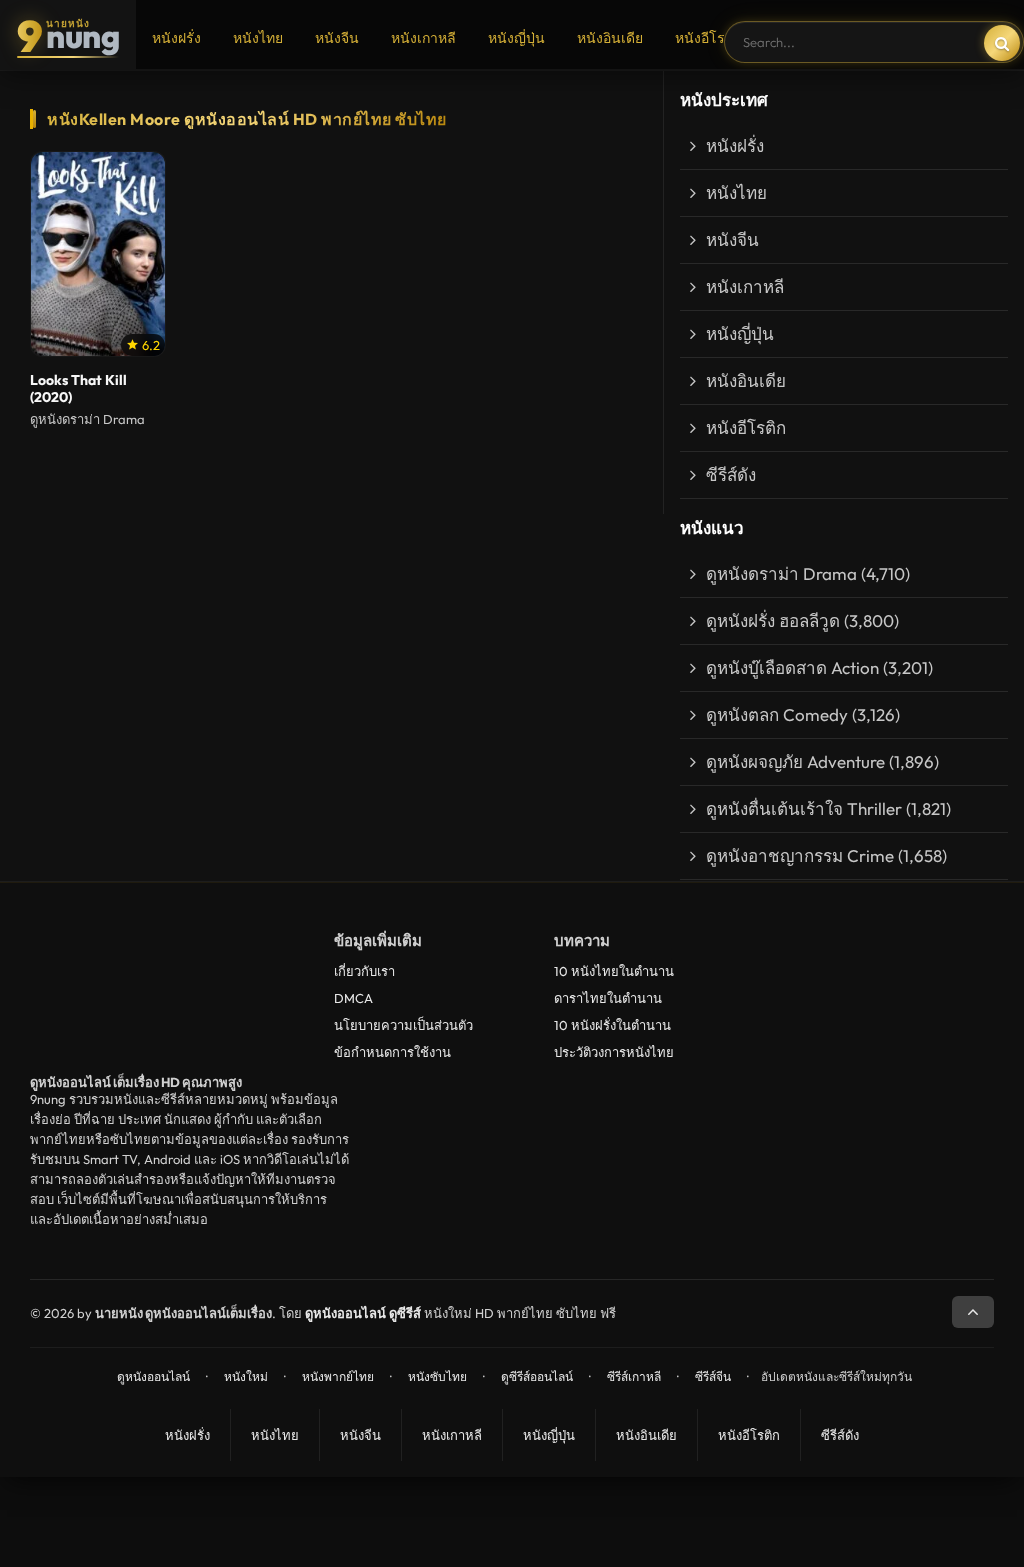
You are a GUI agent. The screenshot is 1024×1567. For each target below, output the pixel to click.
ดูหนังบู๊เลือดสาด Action (792, 667)
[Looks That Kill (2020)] (98, 254)
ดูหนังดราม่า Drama (781, 573)
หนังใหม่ (246, 1376)
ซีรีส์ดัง (731, 474)
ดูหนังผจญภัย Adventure (795, 761)
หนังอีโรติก (708, 38)
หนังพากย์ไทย (338, 1376)
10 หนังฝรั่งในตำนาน (612, 1025)
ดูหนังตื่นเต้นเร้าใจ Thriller (804, 808)
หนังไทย (258, 38)
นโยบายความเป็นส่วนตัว (403, 1025)
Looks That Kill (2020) (78, 389)
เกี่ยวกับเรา (364, 971)
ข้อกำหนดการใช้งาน (392, 1052)
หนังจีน (337, 38)
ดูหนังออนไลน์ (153, 1376)
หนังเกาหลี (423, 38)
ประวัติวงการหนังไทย (614, 1052)
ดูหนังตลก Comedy (777, 714)
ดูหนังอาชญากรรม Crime (800, 855)
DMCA (353, 998)
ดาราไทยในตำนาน (608, 998)
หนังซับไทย (437, 1376)
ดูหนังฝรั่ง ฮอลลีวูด (773, 620)
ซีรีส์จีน (713, 1376)
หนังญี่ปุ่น (516, 38)
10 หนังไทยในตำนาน (614, 971)
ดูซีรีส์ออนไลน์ (537, 1376)
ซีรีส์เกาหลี (634, 1376)
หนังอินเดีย (610, 38)
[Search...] (1002, 43)
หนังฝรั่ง (176, 38)
